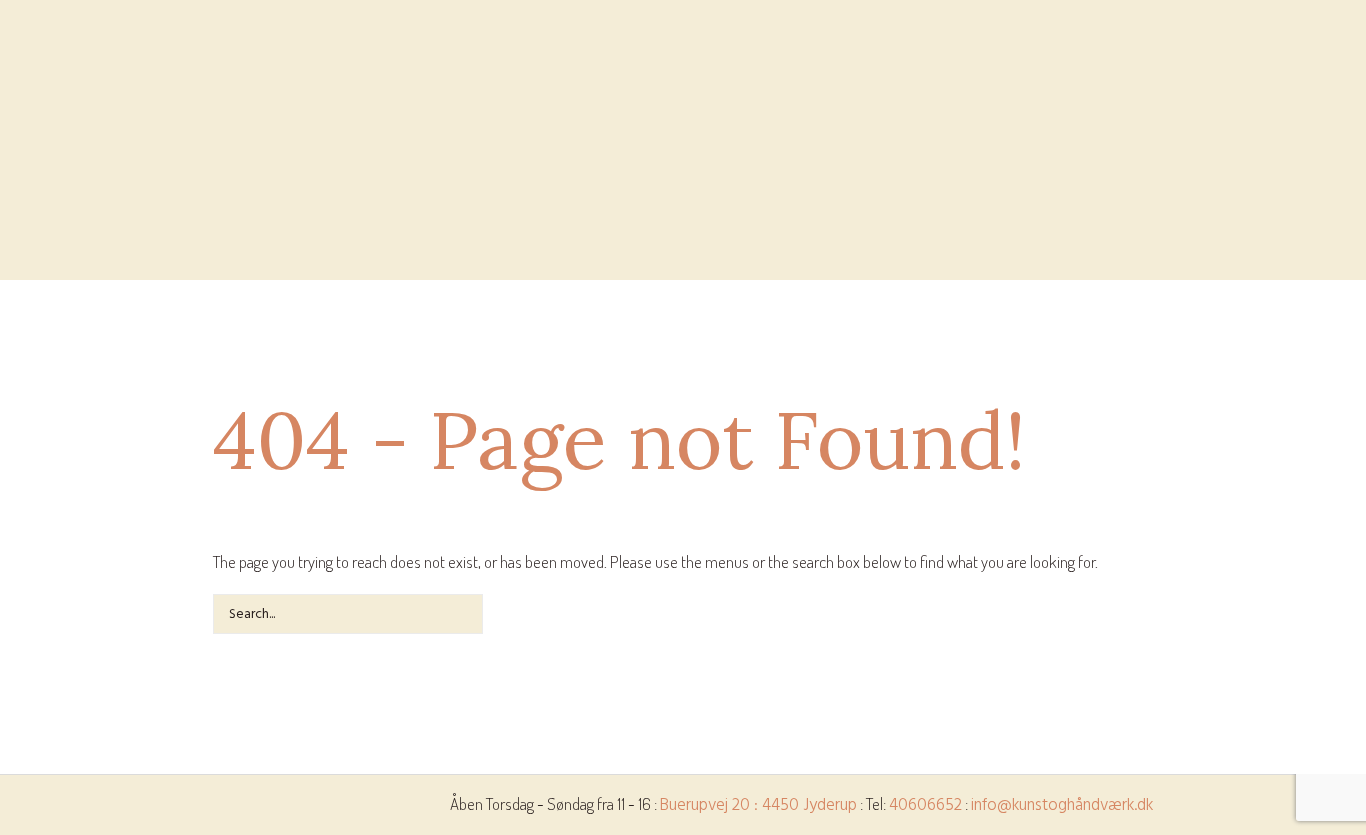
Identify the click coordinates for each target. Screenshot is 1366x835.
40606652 (925, 805)
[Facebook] (30, 267)
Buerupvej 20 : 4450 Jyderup (758, 805)
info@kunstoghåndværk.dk (1062, 805)
